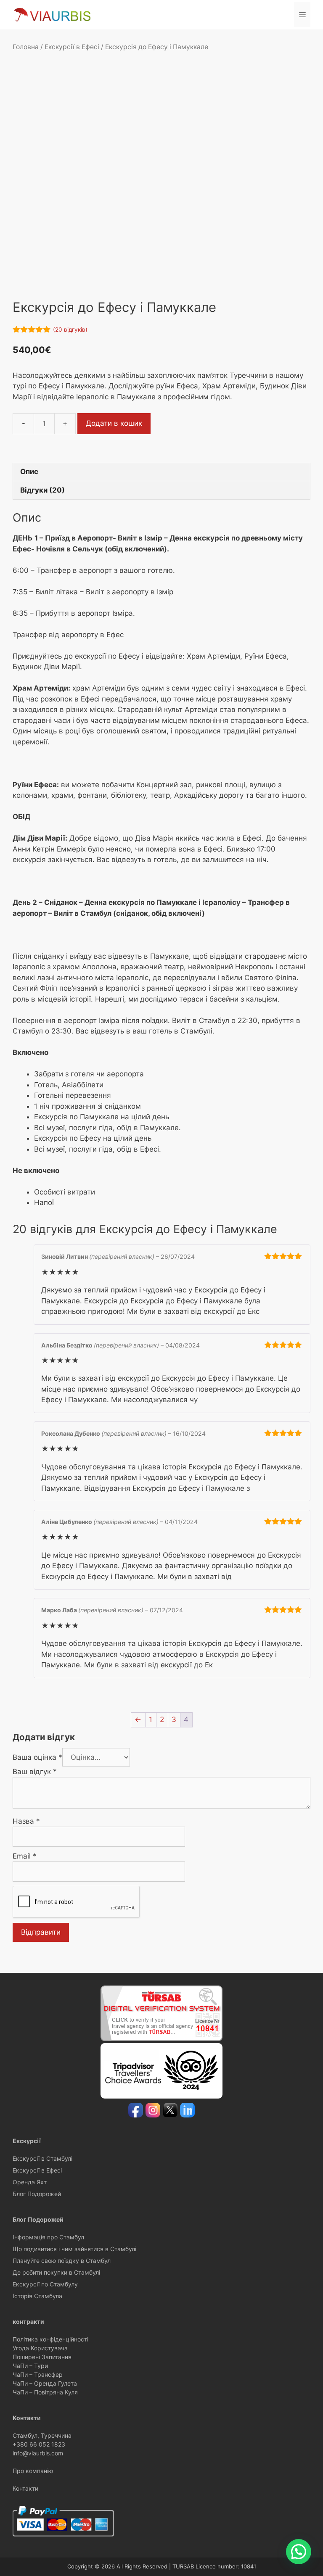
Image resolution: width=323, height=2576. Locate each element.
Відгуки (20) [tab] (42, 490)
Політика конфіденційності (50, 2339)
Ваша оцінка (37, 1757)
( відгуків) (70, 330)
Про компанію (33, 2471)
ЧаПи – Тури (30, 2366)
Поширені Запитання (42, 2357)
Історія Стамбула (37, 2296)
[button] (299, 2552)
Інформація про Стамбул (48, 2237)
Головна (26, 47)
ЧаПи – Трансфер (38, 2374)
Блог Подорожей (37, 2194)
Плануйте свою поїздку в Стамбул (62, 2261)
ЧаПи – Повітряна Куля (45, 2392)
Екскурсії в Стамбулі (42, 2158)
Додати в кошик (114, 423)
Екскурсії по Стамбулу (45, 2284)
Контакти (25, 2488)
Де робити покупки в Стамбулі (56, 2272)
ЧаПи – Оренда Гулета (45, 2383)
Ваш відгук (35, 1772)
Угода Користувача (40, 2348)
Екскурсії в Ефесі (72, 47)
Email (25, 1856)
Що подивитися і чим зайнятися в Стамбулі (74, 2249)
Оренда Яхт (30, 2182)
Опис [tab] (29, 472)
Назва (26, 1821)
